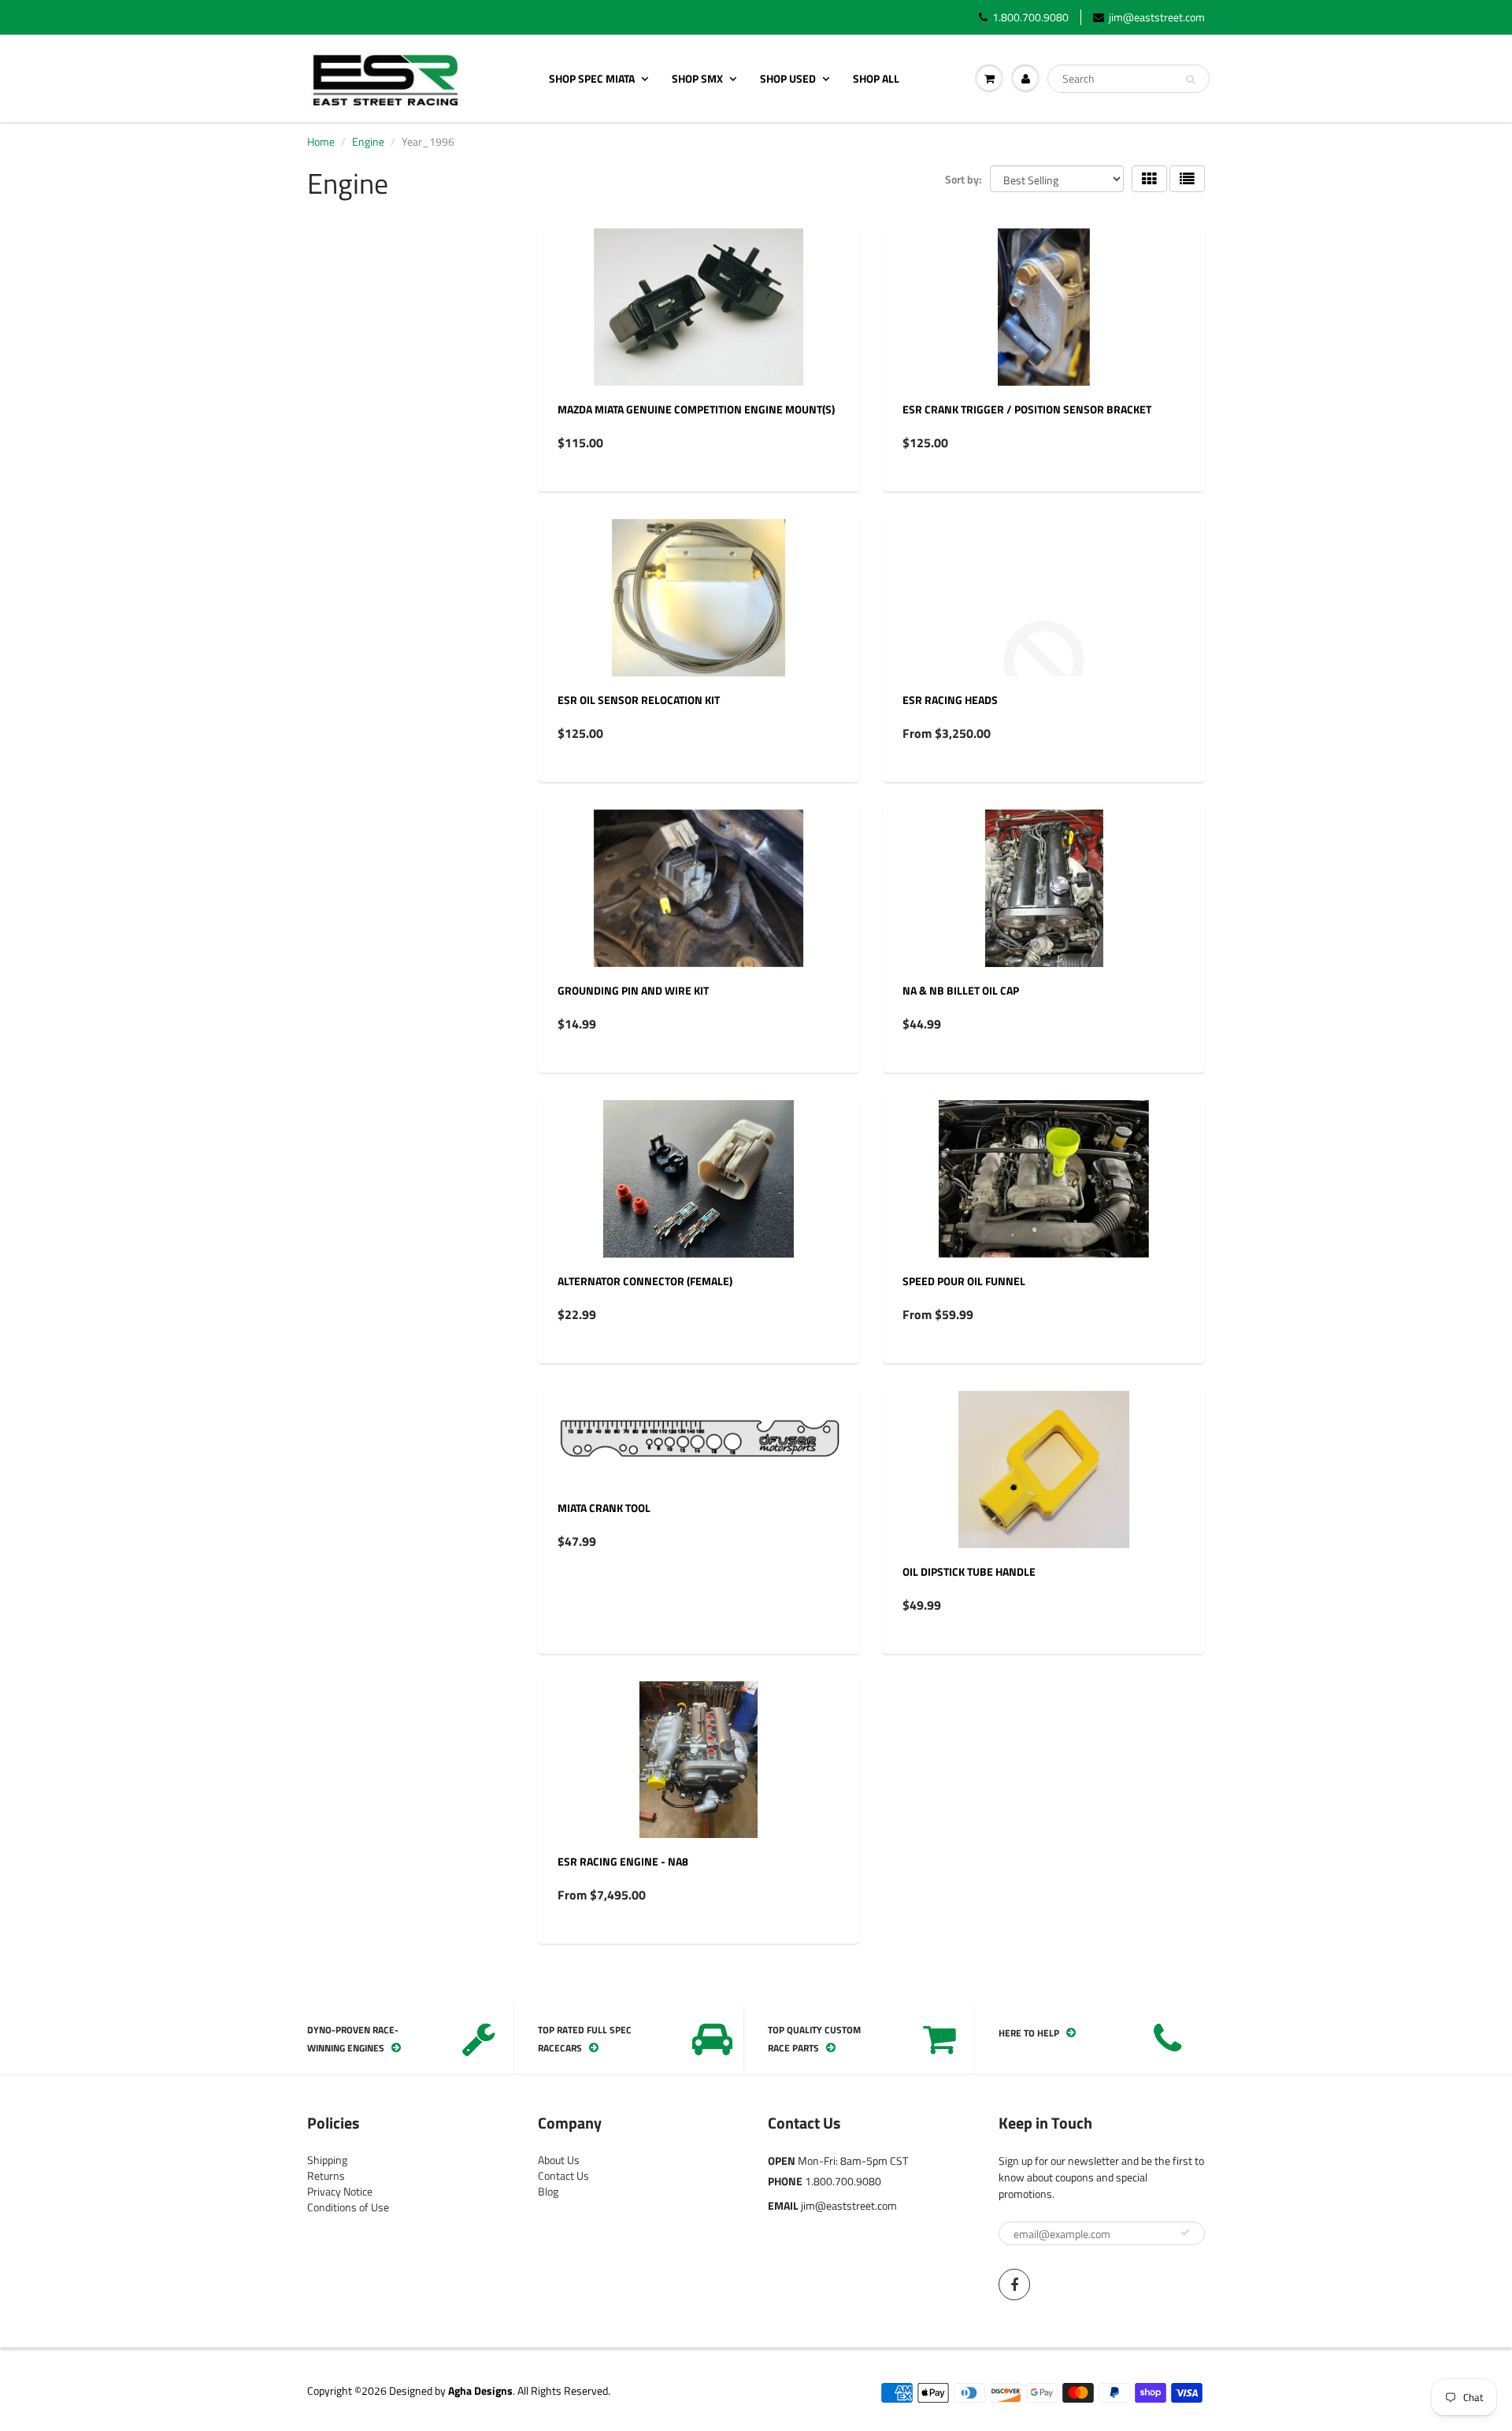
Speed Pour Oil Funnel (964, 1281)
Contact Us (563, 2175)
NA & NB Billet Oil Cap (961, 990)
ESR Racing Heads (950, 700)
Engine (368, 141)
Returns (326, 2175)
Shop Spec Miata (592, 78)
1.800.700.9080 (1030, 17)
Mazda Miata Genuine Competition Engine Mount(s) (696, 409)
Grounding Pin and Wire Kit (633, 990)
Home (321, 141)
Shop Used (788, 78)
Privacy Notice (340, 2191)
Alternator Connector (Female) (645, 1281)
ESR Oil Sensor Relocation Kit (639, 700)
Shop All (876, 78)
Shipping (327, 2160)
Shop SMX (697, 78)
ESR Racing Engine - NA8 (623, 1861)
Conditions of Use (348, 2207)
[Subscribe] (1185, 2233)
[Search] (1190, 80)
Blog (548, 2191)
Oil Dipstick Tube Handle (969, 1571)
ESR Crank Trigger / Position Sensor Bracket (1027, 409)
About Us (559, 2160)
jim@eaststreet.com (1157, 17)
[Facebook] (1014, 2285)
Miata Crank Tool (604, 1508)
